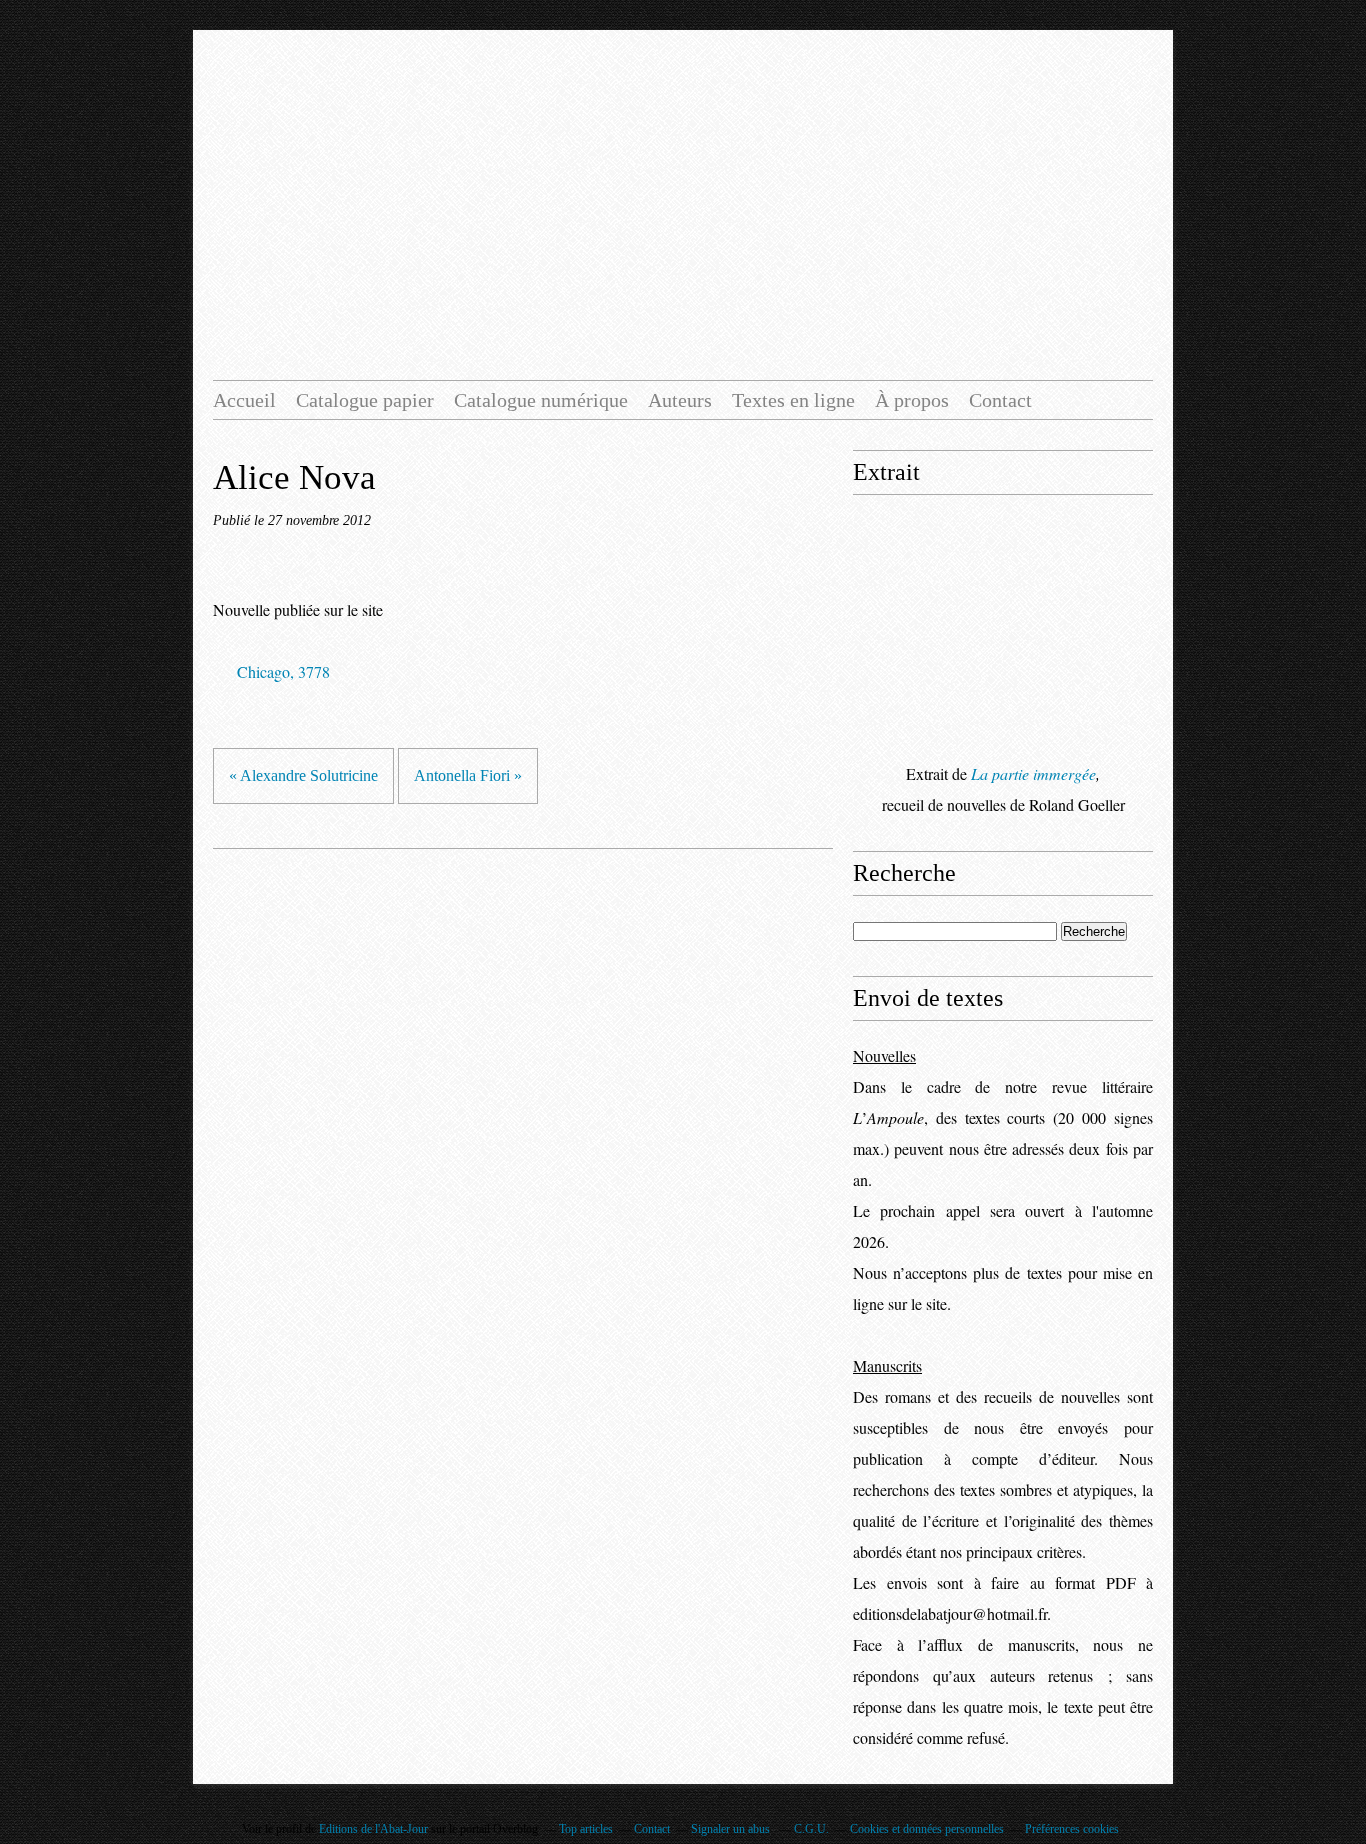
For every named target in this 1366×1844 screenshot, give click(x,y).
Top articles (586, 1829)
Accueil (244, 400)
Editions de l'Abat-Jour (373, 1829)
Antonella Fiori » (468, 775)
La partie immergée (1033, 773)
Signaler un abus (732, 1829)
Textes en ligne (793, 400)
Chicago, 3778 (283, 671)
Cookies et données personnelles (927, 1829)
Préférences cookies (1072, 1829)
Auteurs (680, 400)
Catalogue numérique (541, 400)
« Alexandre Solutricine (303, 775)
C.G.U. (811, 1829)
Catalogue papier (365, 400)
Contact (1000, 400)
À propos (912, 400)
